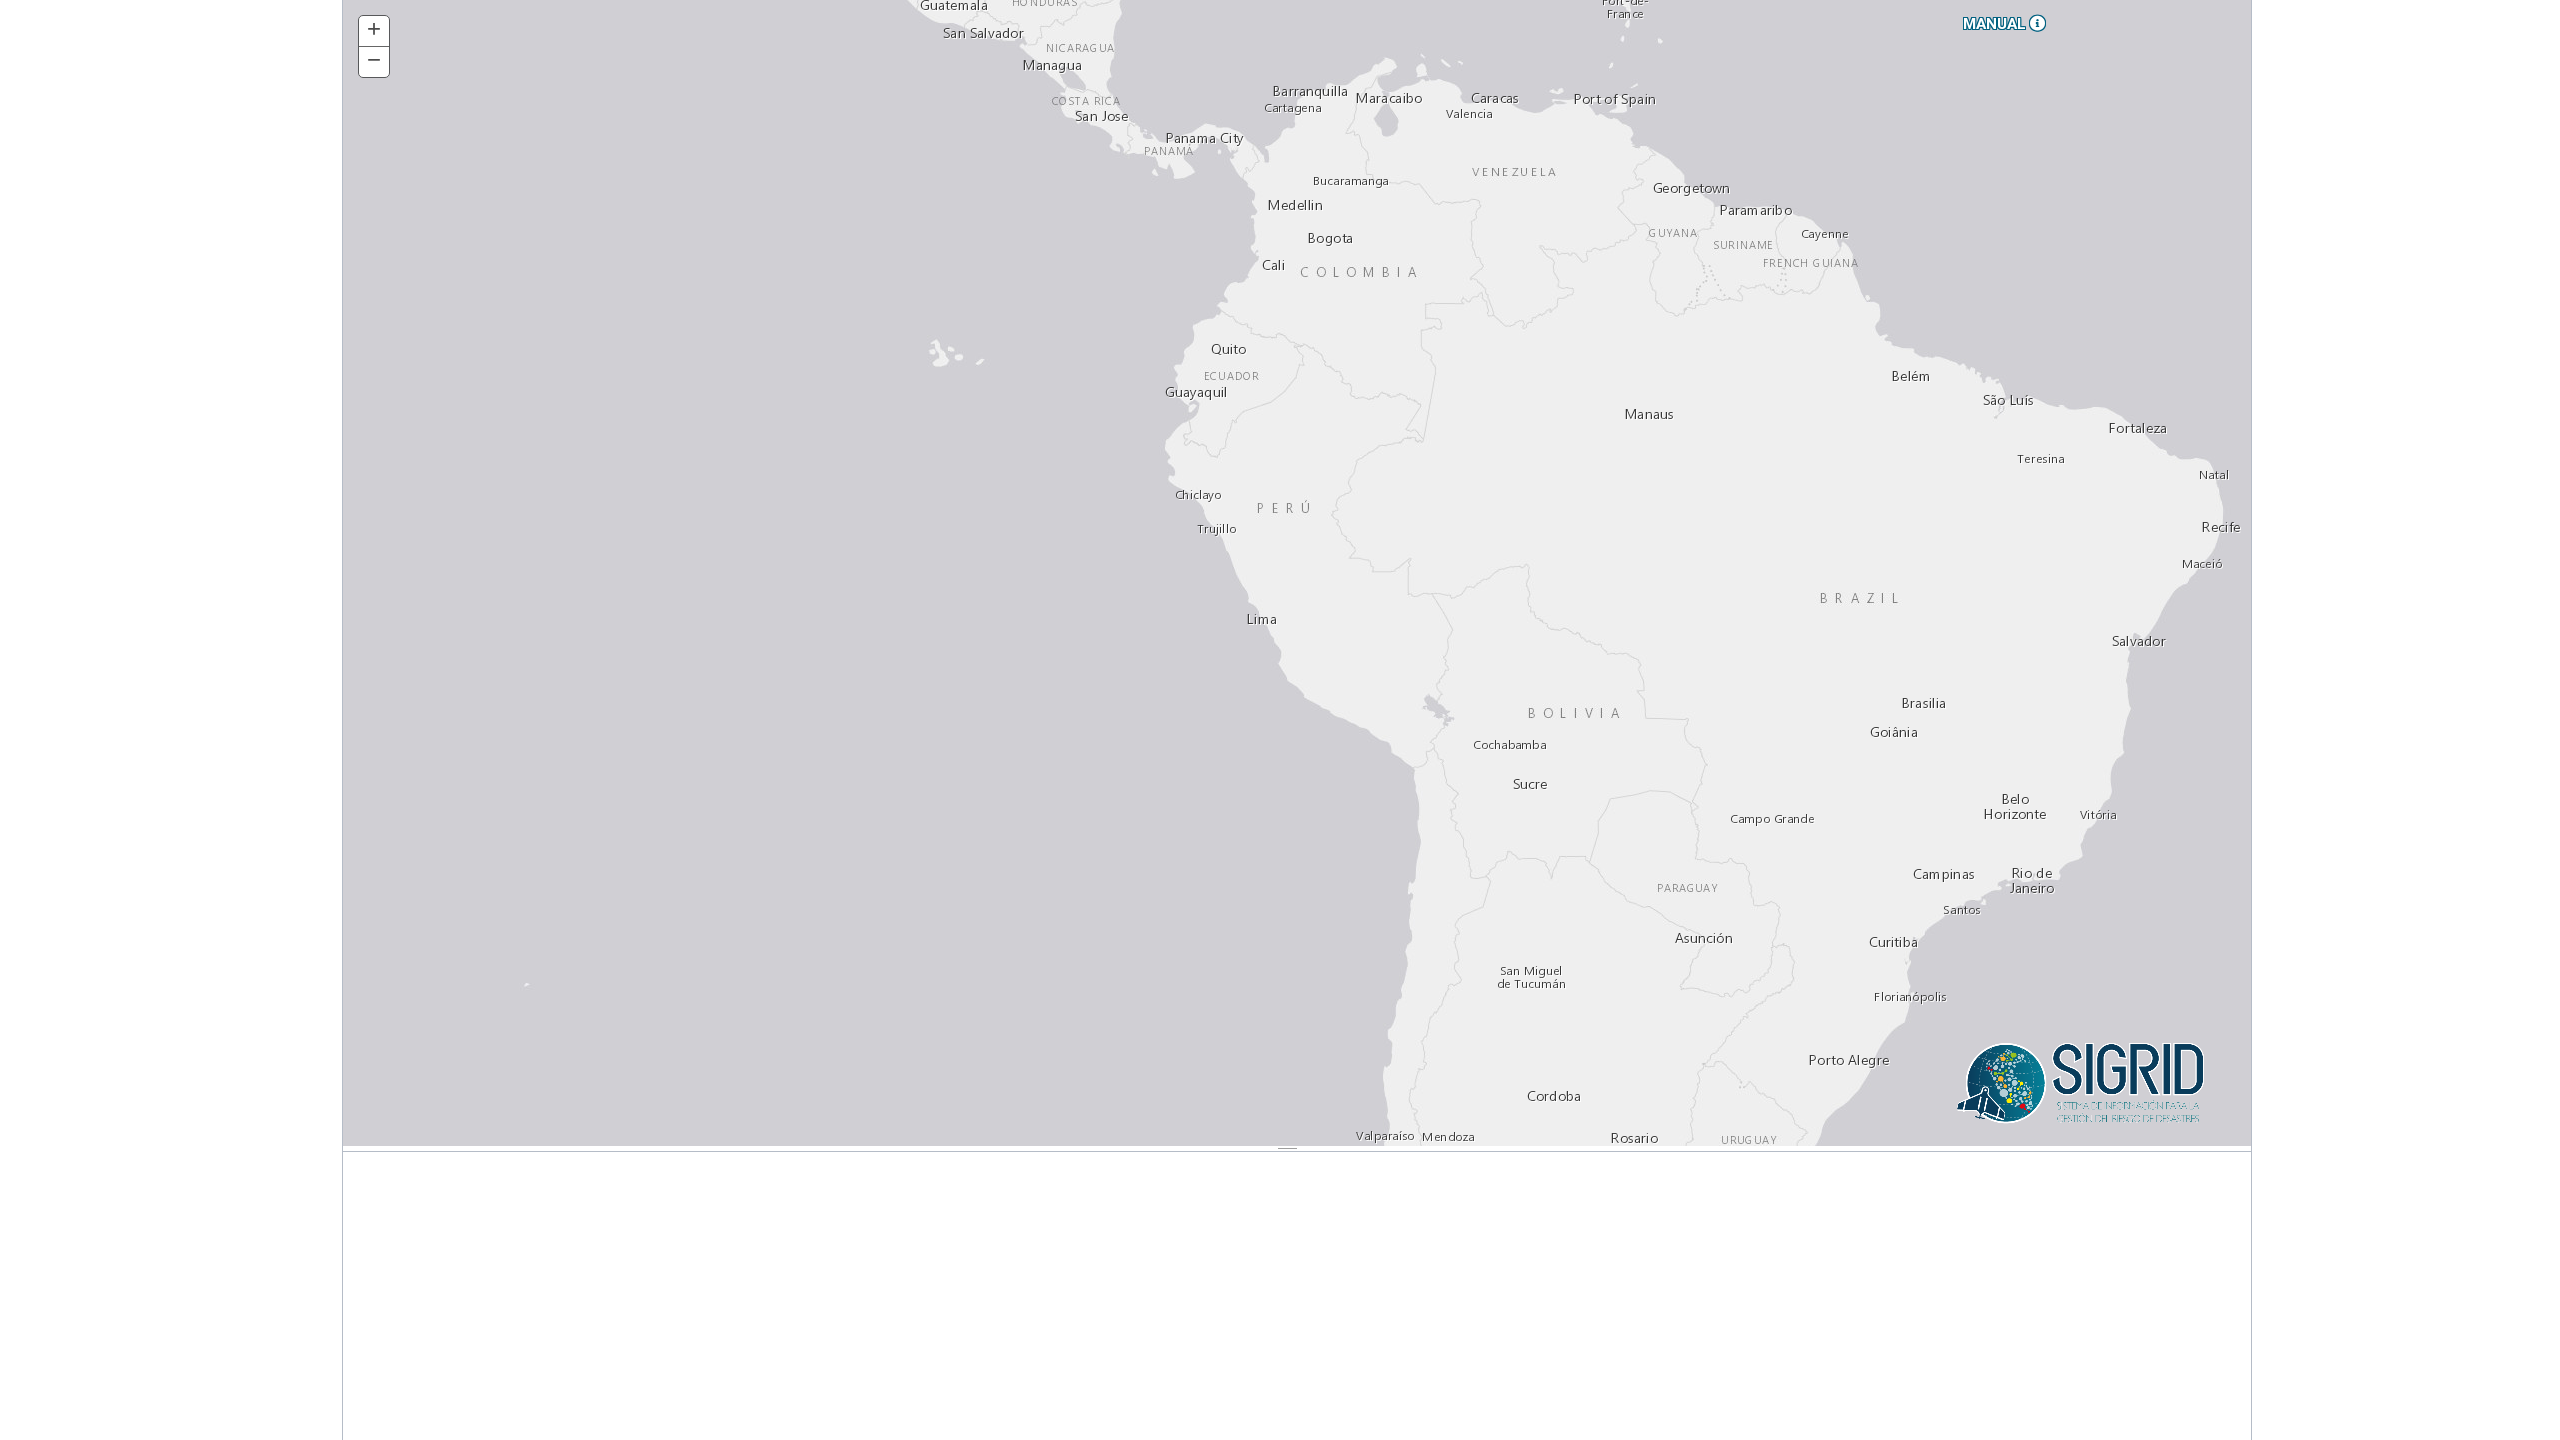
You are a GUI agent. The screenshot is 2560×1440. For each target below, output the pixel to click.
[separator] (1297, 1148)
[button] (374, 31)
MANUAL (1996, 24)
